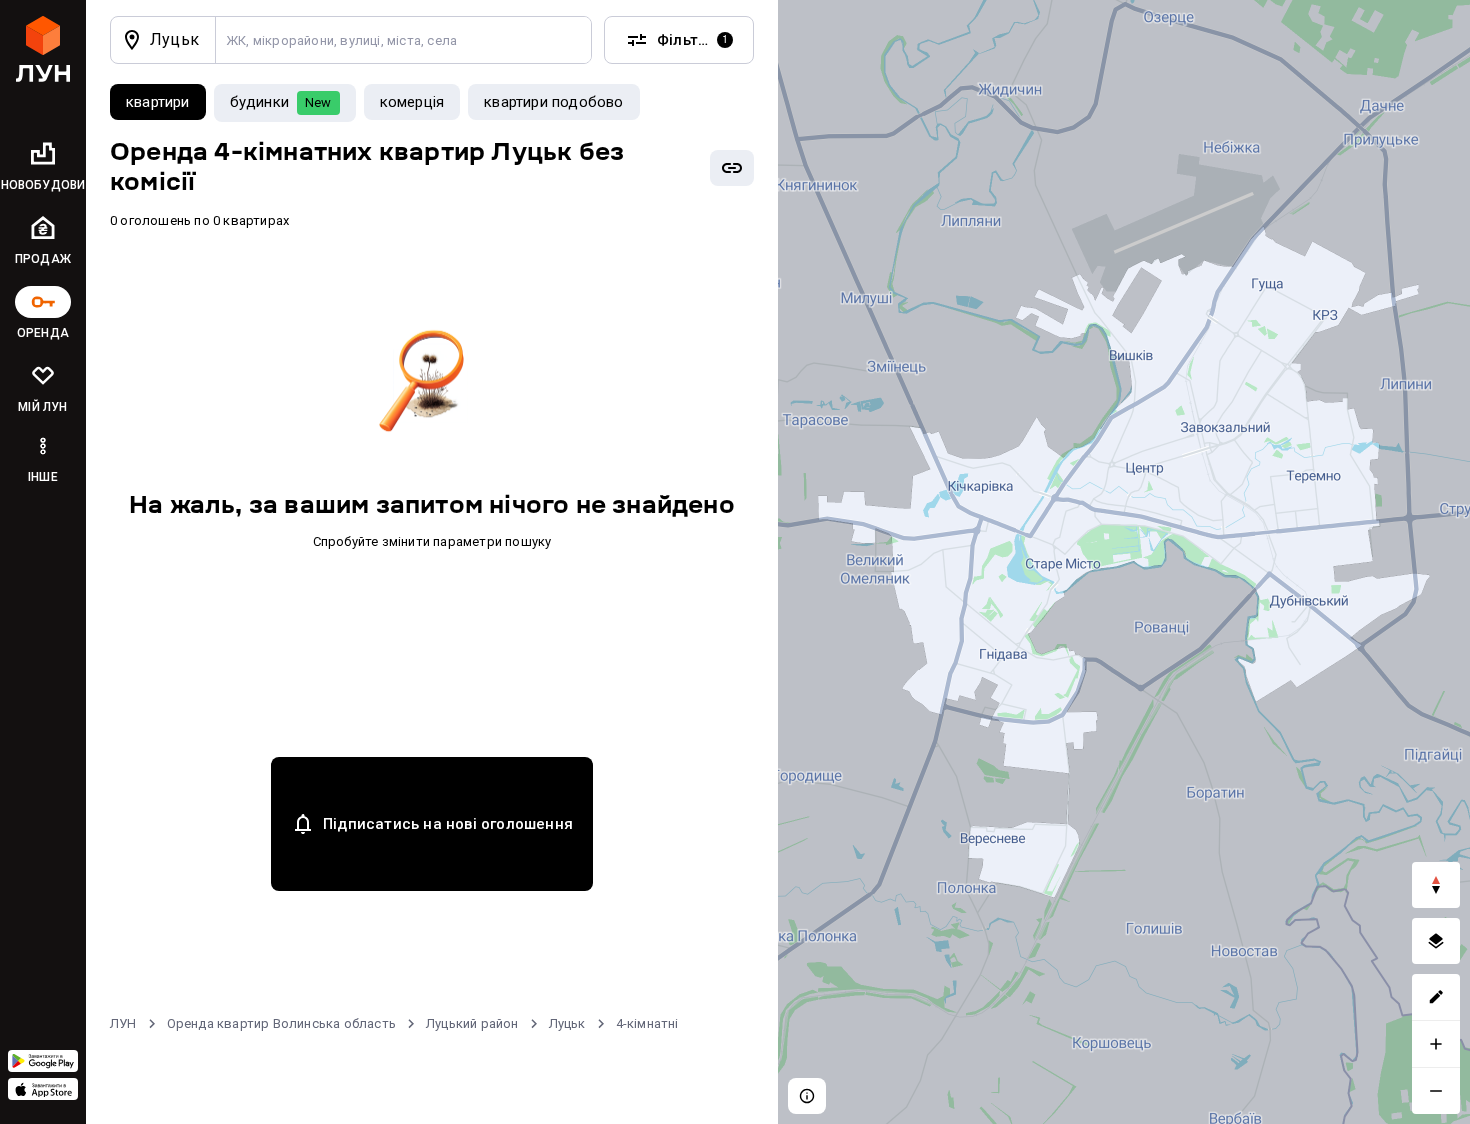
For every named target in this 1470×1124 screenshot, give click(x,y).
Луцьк (567, 1023)
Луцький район (472, 1023)
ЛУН (123, 1023)
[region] (1124, 562)
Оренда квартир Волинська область (281, 1023)
